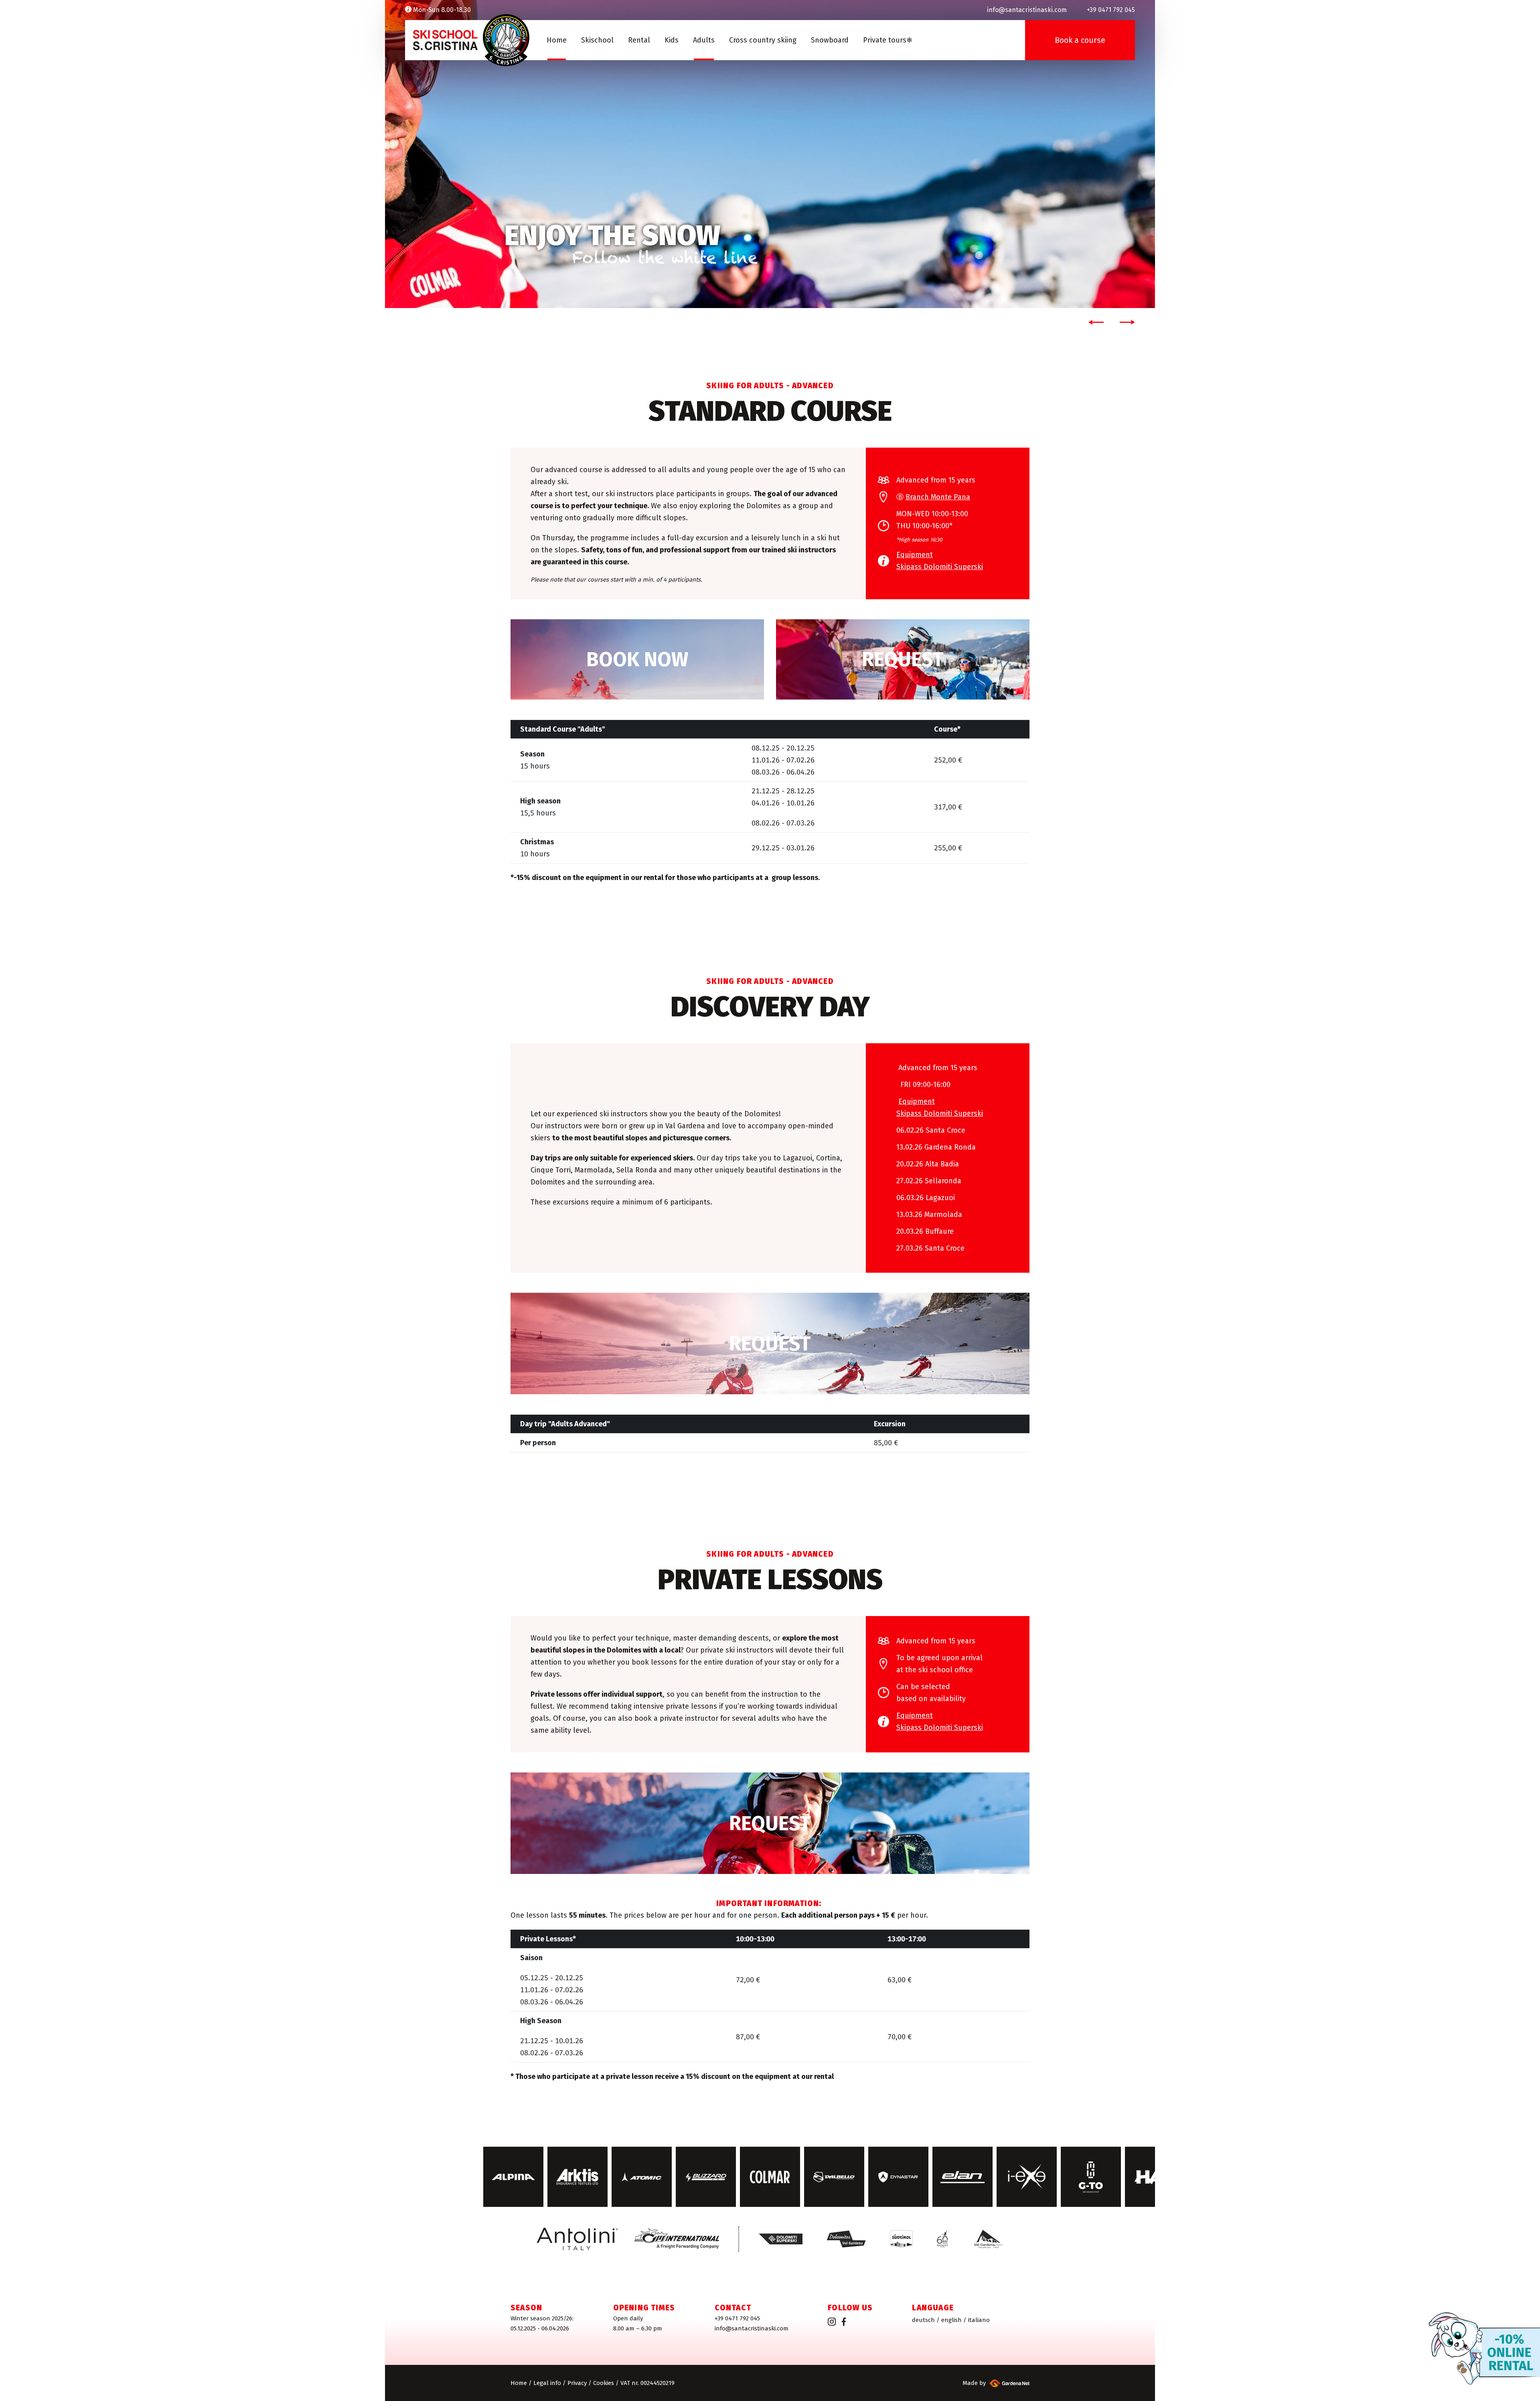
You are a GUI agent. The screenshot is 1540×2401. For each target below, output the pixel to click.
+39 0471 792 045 (737, 2318)
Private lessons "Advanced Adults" (770, 1823)
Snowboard (830, 40)
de (923, 2320)
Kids (672, 40)
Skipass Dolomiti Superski (940, 567)
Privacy (577, 2383)
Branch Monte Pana (938, 497)
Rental (639, 40)
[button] (1094, 322)
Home (557, 40)
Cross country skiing (763, 40)
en (951, 2320)
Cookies (604, 2383)
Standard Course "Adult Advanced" (637, 659)
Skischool (597, 40)
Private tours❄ (888, 40)
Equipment (915, 555)
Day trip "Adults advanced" (770, 1343)
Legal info (547, 2383)
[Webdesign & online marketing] (1008, 2383)
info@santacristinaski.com (752, 2328)
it (979, 2320)
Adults (704, 40)
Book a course (1080, 40)
